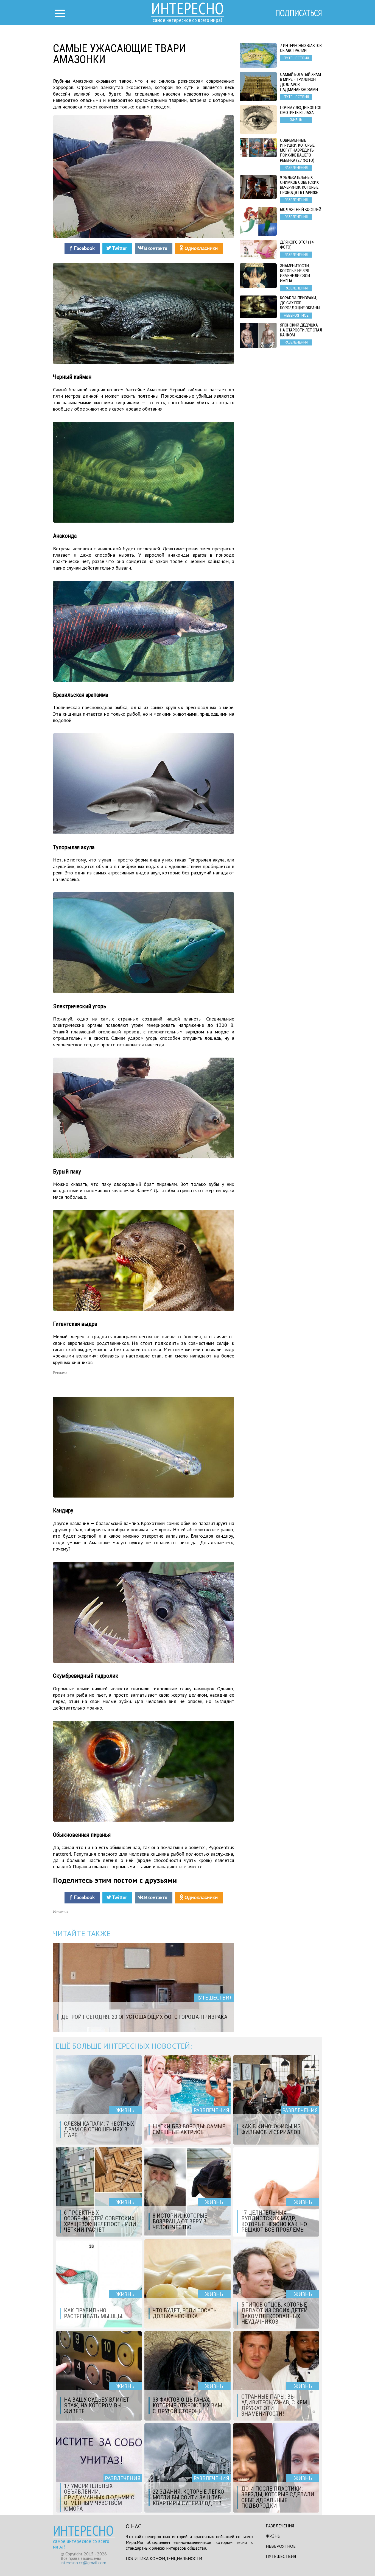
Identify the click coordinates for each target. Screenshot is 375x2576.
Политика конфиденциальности (164, 2558)
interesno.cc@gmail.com (83, 2563)
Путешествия (281, 2556)
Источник (61, 1912)
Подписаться (299, 13)
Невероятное (281, 2546)
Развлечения (280, 2526)
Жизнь (273, 2536)
